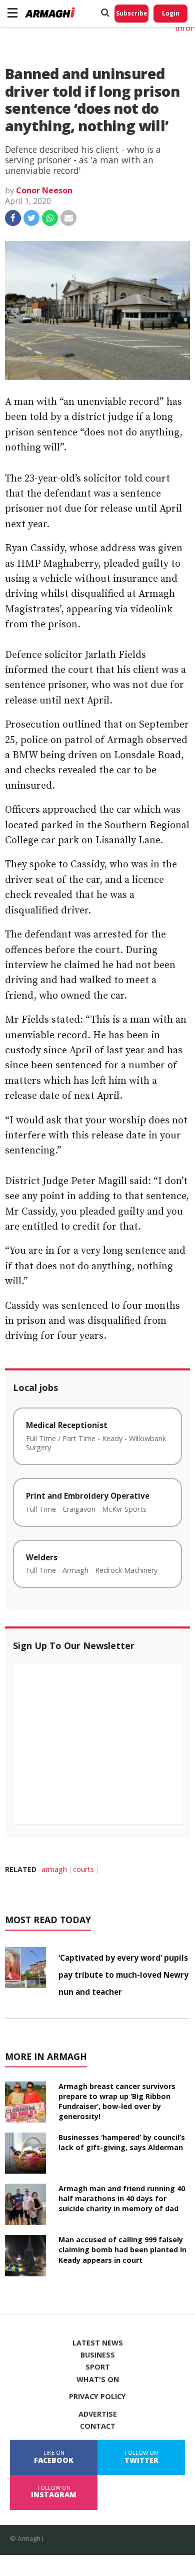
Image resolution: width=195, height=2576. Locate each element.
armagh (54, 1869)
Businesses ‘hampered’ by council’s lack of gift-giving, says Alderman (122, 2142)
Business (98, 2355)
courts (83, 1869)
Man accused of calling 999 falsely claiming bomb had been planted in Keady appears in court (122, 2250)
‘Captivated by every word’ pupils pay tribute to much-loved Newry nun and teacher (123, 1975)
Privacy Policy (97, 2397)
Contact (98, 2426)
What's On (98, 2380)
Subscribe (132, 13)
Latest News (98, 2343)
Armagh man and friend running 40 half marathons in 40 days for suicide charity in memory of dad (122, 2198)
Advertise (98, 2414)
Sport (98, 2367)
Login (171, 13)
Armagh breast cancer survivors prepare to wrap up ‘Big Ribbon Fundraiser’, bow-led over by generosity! (117, 2101)
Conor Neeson (44, 190)
